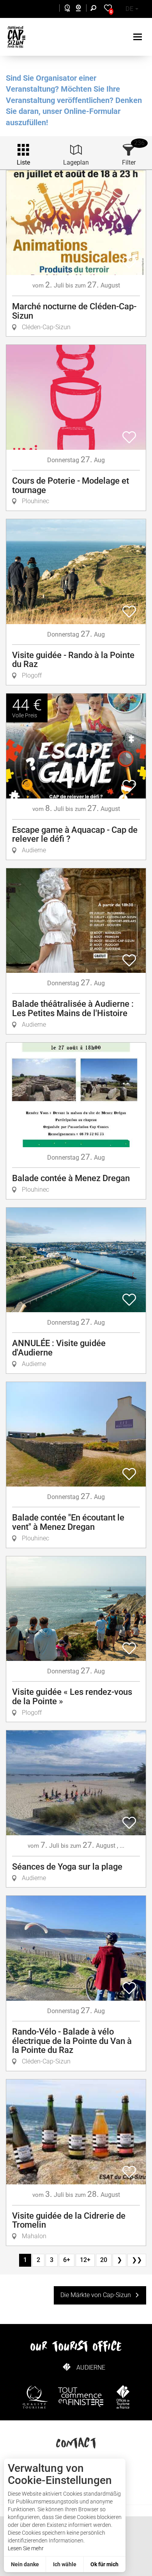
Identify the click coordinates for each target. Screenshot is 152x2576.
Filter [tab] (129, 162)
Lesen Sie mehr (26, 2548)
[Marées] (65, 9)
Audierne (91, 2368)
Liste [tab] (23, 162)
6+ (67, 2260)
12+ (85, 2260)
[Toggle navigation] (139, 37)
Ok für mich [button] (104, 2564)
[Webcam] (82, 9)
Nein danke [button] (25, 2564)
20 (104, 2260)
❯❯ (137, 2260)
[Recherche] (95, 9)
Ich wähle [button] (65, 2564)
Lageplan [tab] (76, 162)
